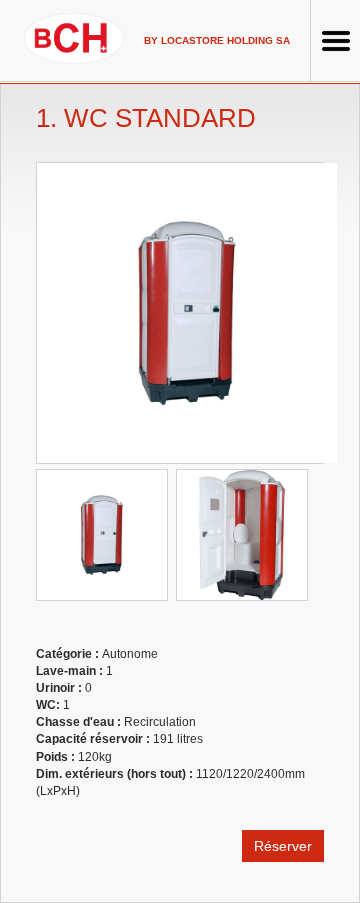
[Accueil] (74, 38)
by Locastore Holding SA (217, 40)
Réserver (283, 846)
